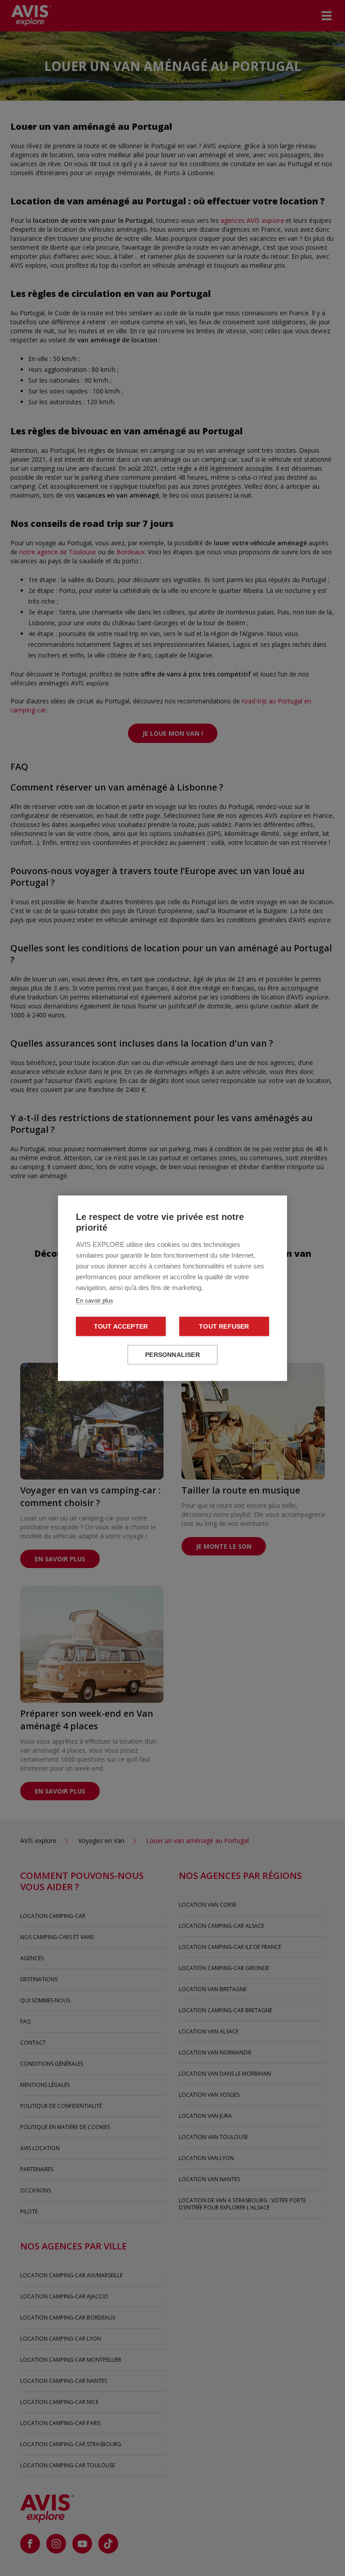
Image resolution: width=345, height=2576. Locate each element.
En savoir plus (95, 1300)
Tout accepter (121, 1326)
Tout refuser (224, 1326)
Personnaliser (172, 1354)
